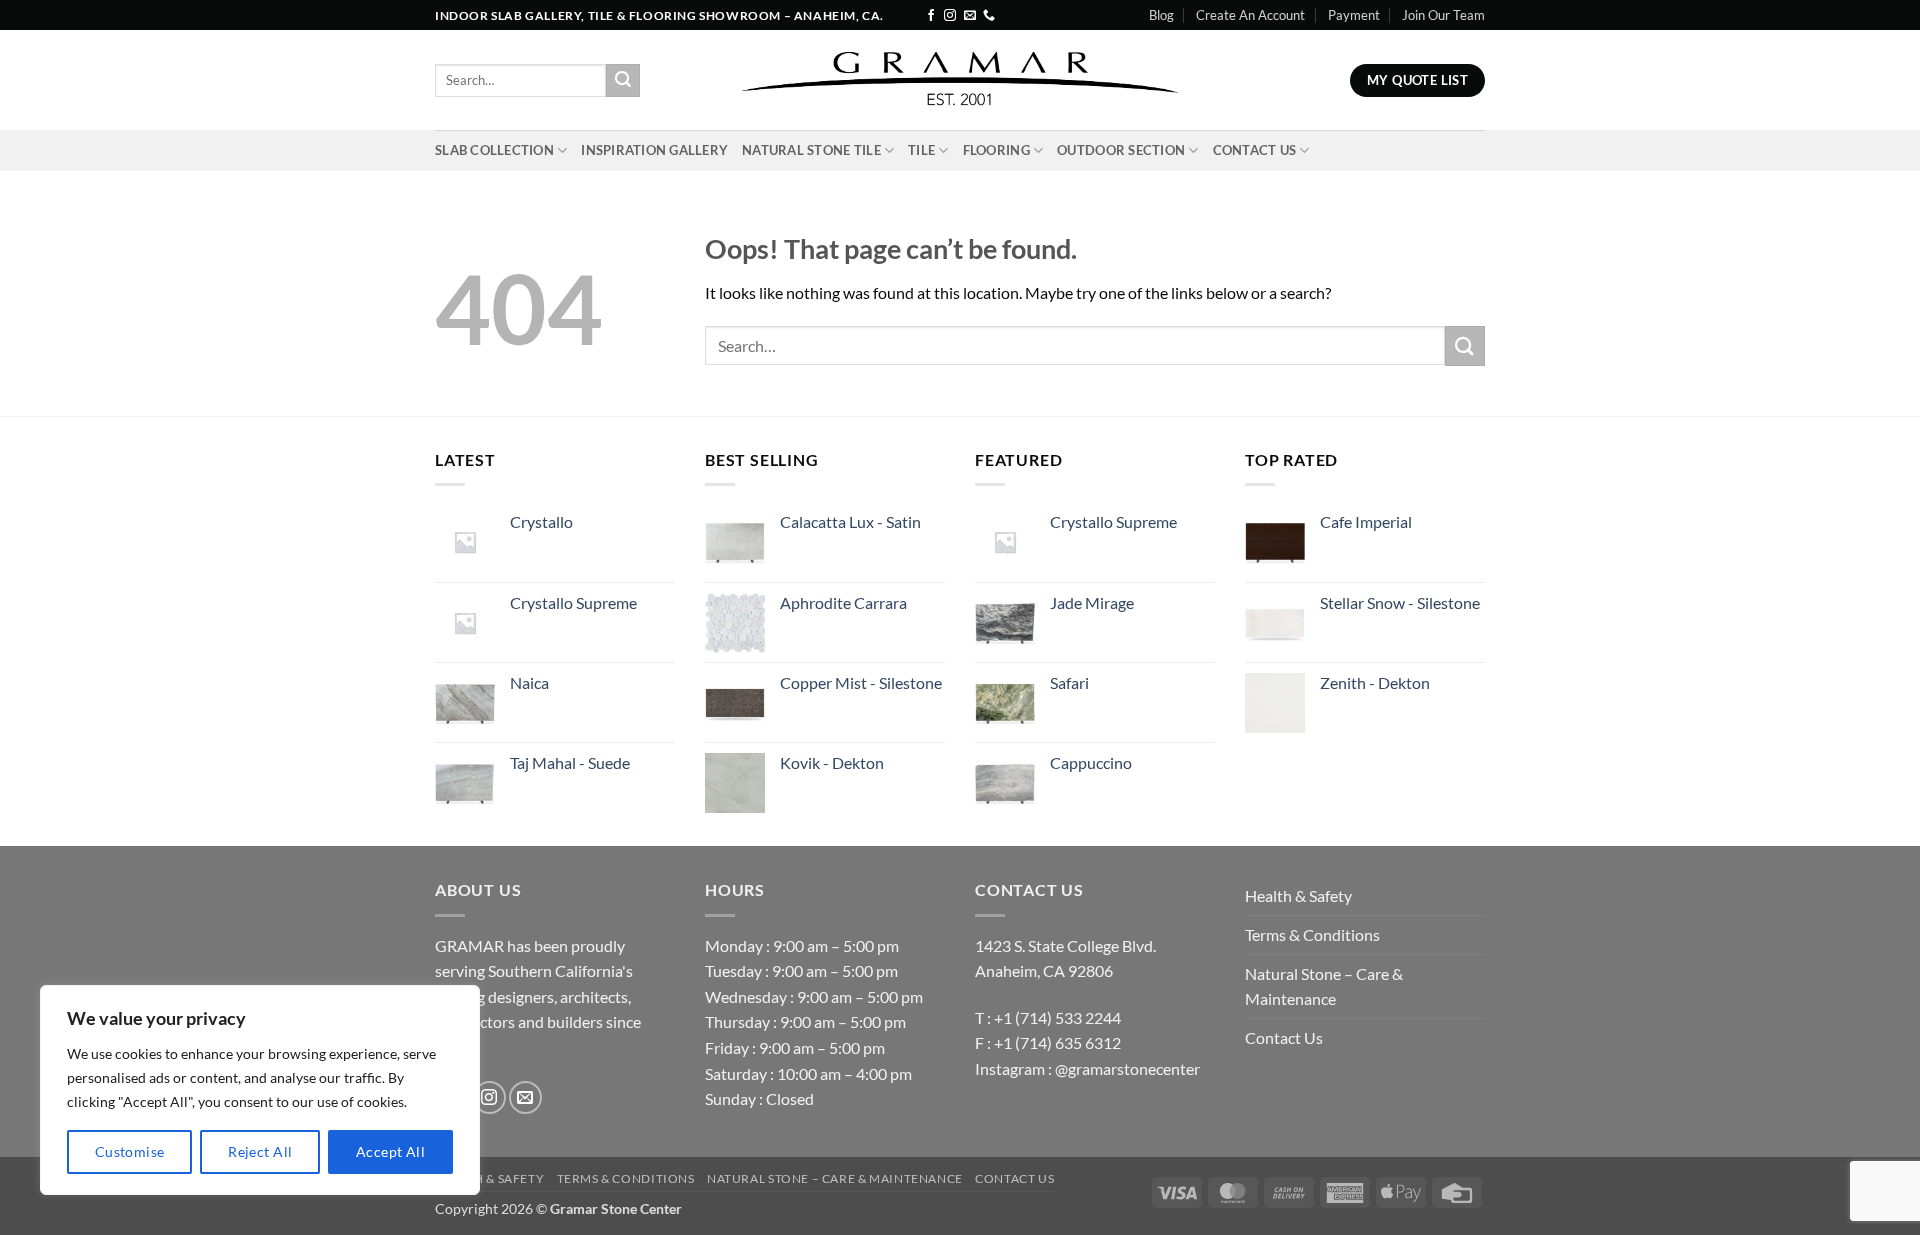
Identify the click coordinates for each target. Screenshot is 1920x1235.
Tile (921, 150)
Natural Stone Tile (811, 150)
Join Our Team (1443, 15)
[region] (260, 1090)
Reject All (260, 1151)
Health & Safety (1298, 895)
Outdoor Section (1121, 150)
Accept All (390, 1151)
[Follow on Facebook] (931, 16)
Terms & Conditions (1312, 934)
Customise (130, 1151)
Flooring (996, 150)
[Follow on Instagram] (950, 16)
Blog (1161, 15)
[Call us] (989, 16)
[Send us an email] (970, 16)
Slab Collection (494, 150)
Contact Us (1255, 150)
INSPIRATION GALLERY (654, 150)
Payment (1354, 15)
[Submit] (623, 81)
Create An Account (1250, 15)
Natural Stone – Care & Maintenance (1324, 986)
